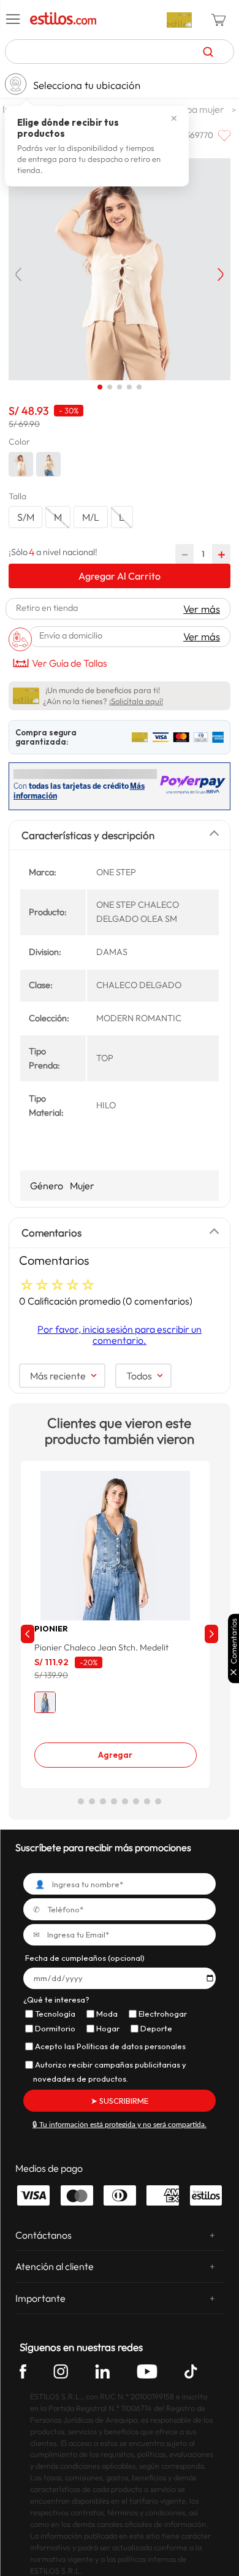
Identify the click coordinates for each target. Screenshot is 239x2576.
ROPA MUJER (201, 109)
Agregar (115, 1765)
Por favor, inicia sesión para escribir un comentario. (120, 1344)
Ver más (202, 609)
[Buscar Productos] (208, 52)
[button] (13, 20)
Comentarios (234, 1641)
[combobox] (120, 52)
